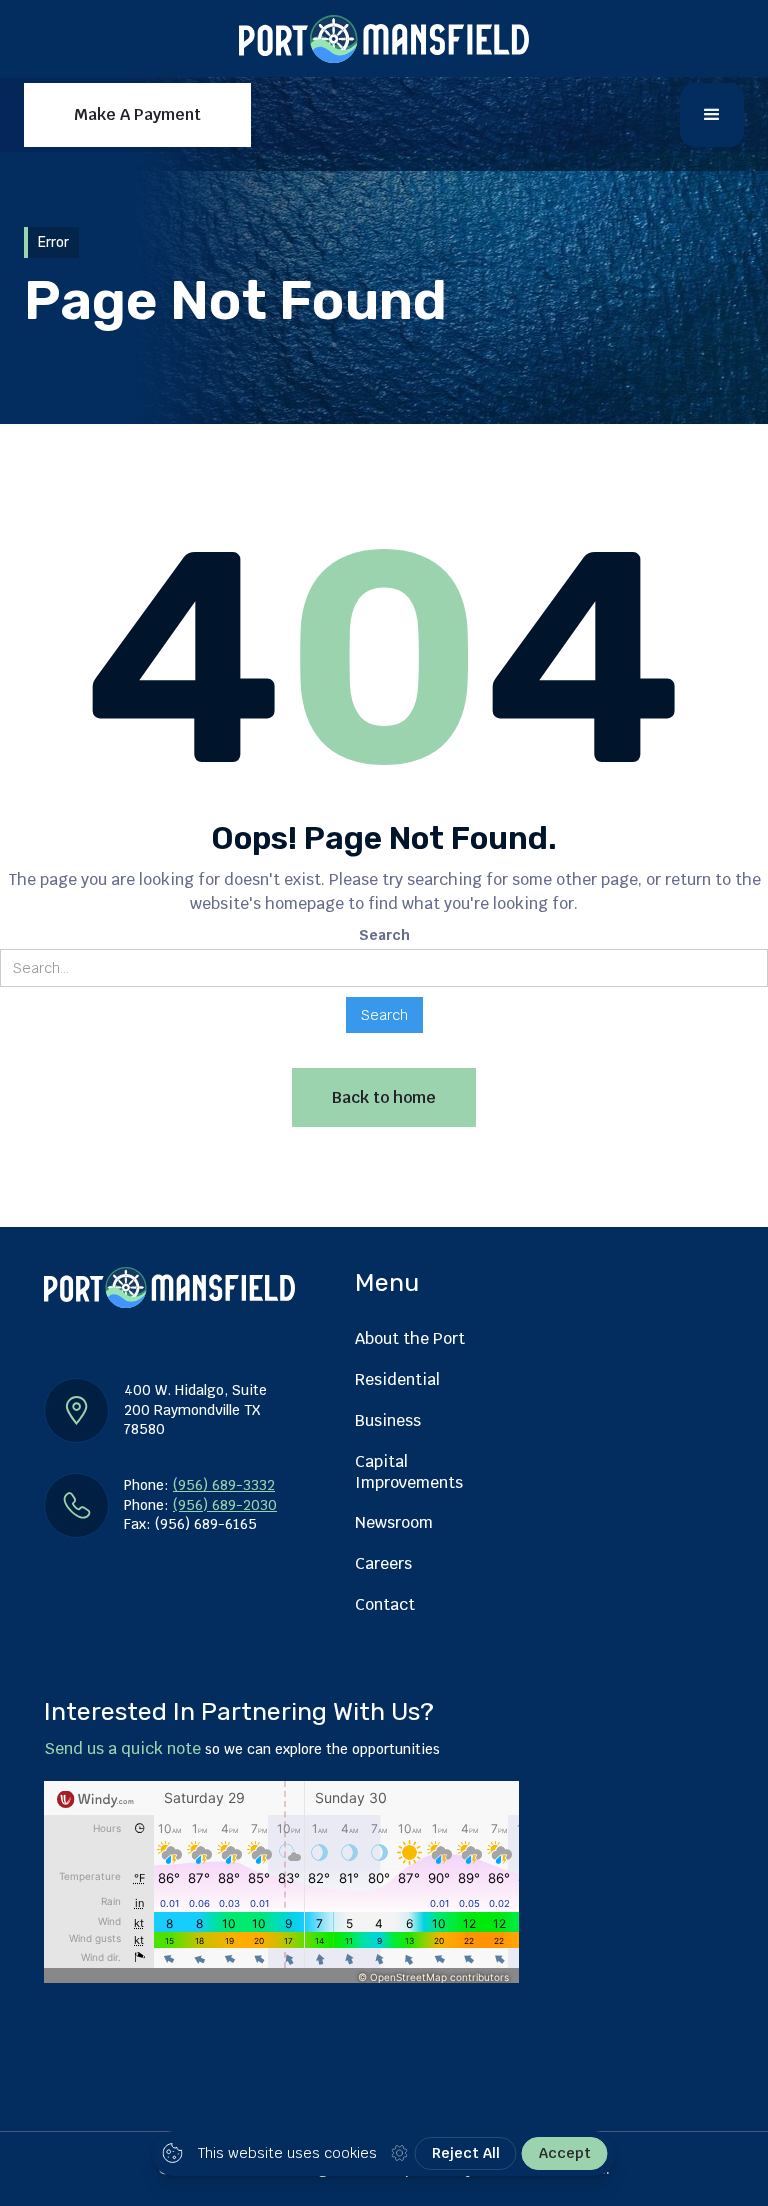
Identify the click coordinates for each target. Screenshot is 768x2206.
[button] (712, 115)
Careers (383, 1563)
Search (384, 935)
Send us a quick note (122, 1748)
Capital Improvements (409, 1472)
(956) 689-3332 (224, 1485)
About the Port (410, 1338)
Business (388, 1420)
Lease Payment (147, 209)
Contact (385, 1604)
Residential (397, 1379)
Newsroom (394, 1522)
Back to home (384, 1097)
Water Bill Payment (323, 209)
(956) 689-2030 (225, 1505)
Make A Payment (137, 114)
